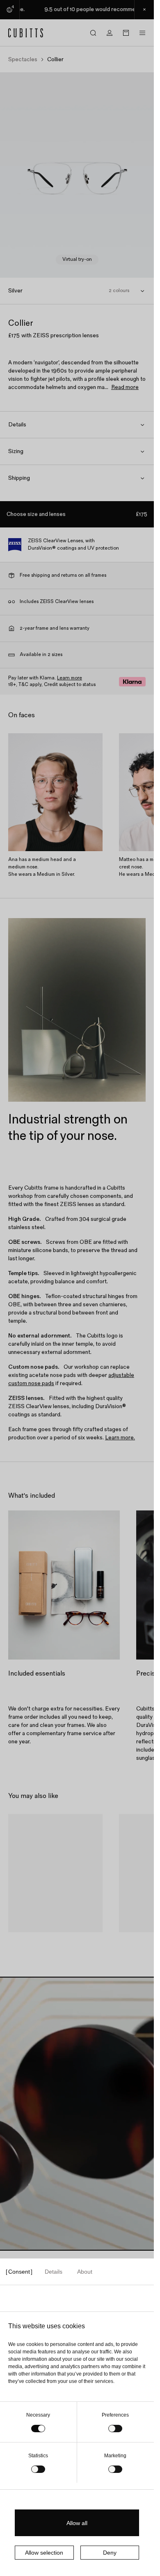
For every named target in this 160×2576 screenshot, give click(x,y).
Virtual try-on (77, 259)
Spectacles (23, 60)
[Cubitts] (26, 33)
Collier (25, 1942)
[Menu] (142, 33)
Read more (125, 387)
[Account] (110, 33)
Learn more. (120, 1438)
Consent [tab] (19, 2272)
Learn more (70, 678)
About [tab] (85, 2272)
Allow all (77, 2523)
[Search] (93, 33)
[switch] (115, 2429)
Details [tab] (54, 2272)
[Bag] (126, 33)
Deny (110, 2553)
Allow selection (44, 2553)
